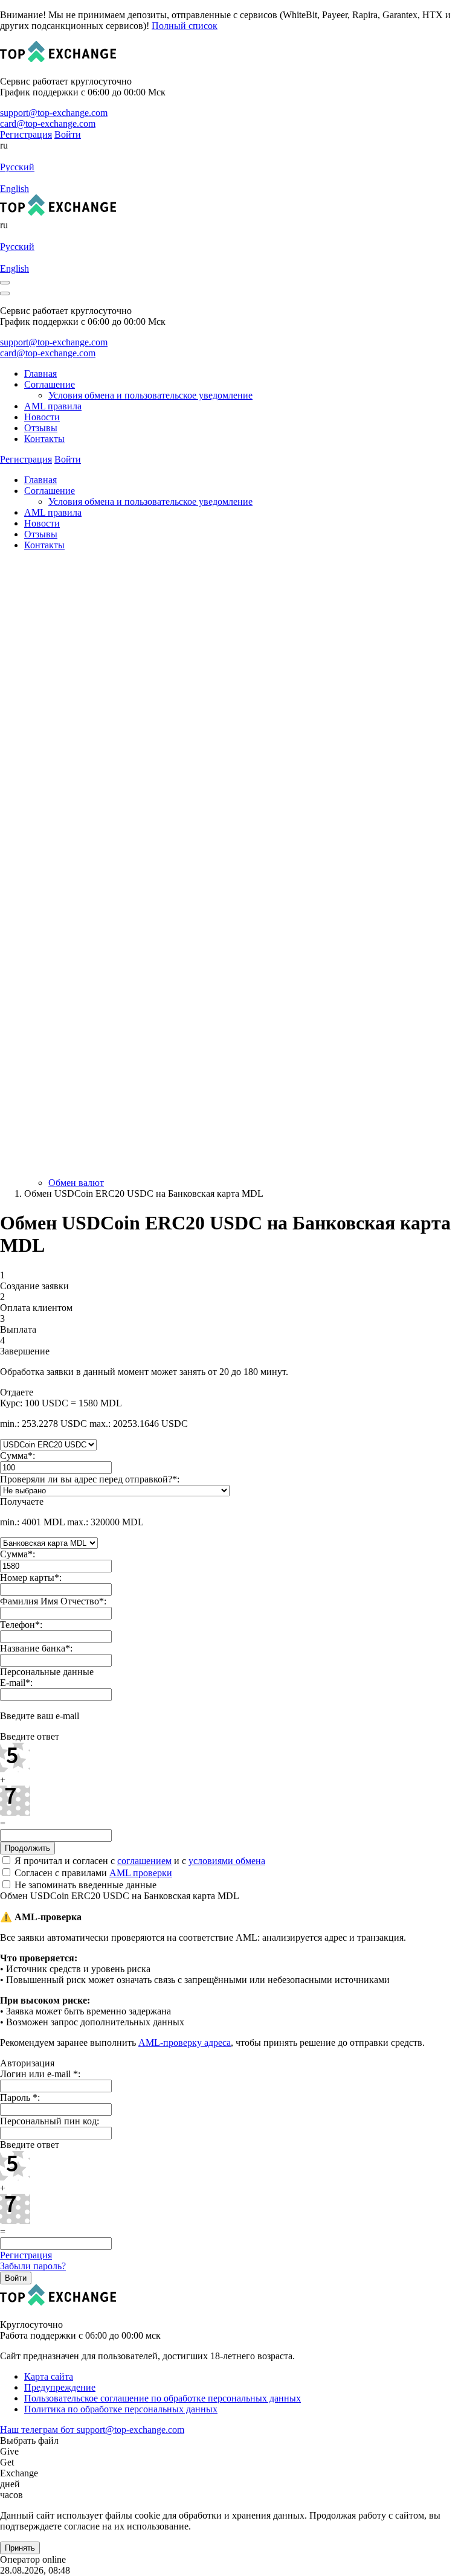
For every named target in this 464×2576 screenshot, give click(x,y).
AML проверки (141, 1873)
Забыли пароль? (33, 2266)
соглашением (144, 1861)
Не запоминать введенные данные (84, 1885)
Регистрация (26, 2255)
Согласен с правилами (92, 1873)
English (14, 189)
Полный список (185, 26)
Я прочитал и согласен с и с (139, 1861)
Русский (17, 167)
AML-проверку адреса (185, 2043)
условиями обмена (227, 1861)
